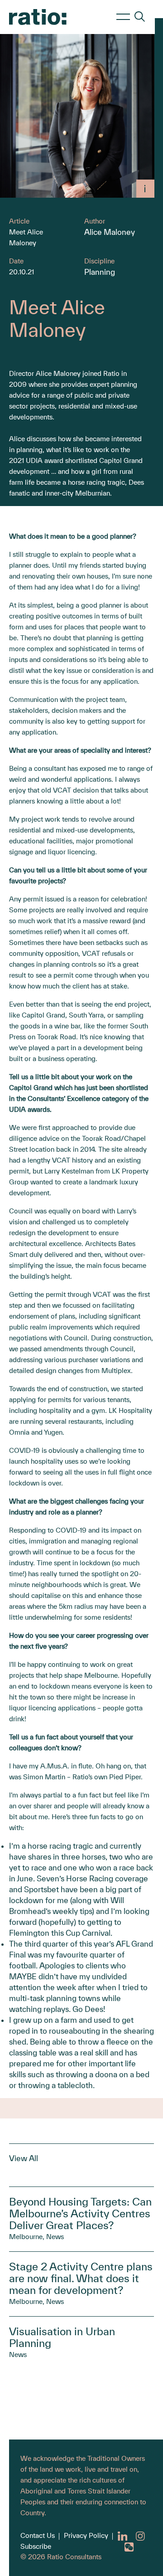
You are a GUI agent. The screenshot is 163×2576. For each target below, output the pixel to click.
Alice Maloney (110, 232)
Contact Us (38, 2535)
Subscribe (36, 2546)
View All (24, 2158)
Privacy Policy (86, 2535)
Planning (100, 272)
